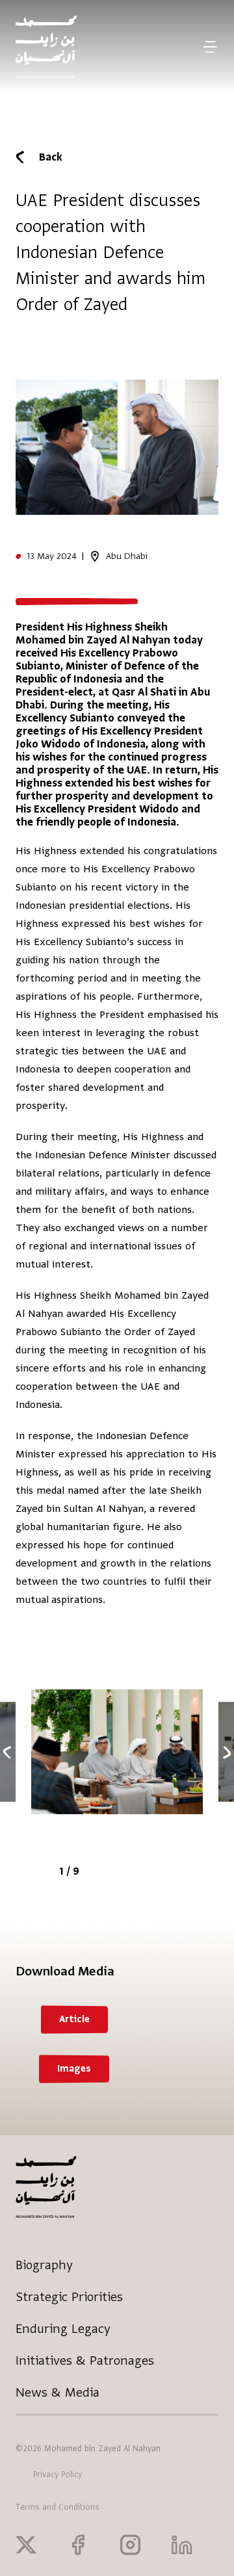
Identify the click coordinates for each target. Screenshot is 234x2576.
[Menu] (210, 47)
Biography (44, 2265)
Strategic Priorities (69, 2297)
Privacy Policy (58, 2475)
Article (74, 2019)
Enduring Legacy (63, 2329)
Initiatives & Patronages (85, 2361)
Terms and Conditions (58, 2507)
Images (74, 2069)
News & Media (58, 2392)
